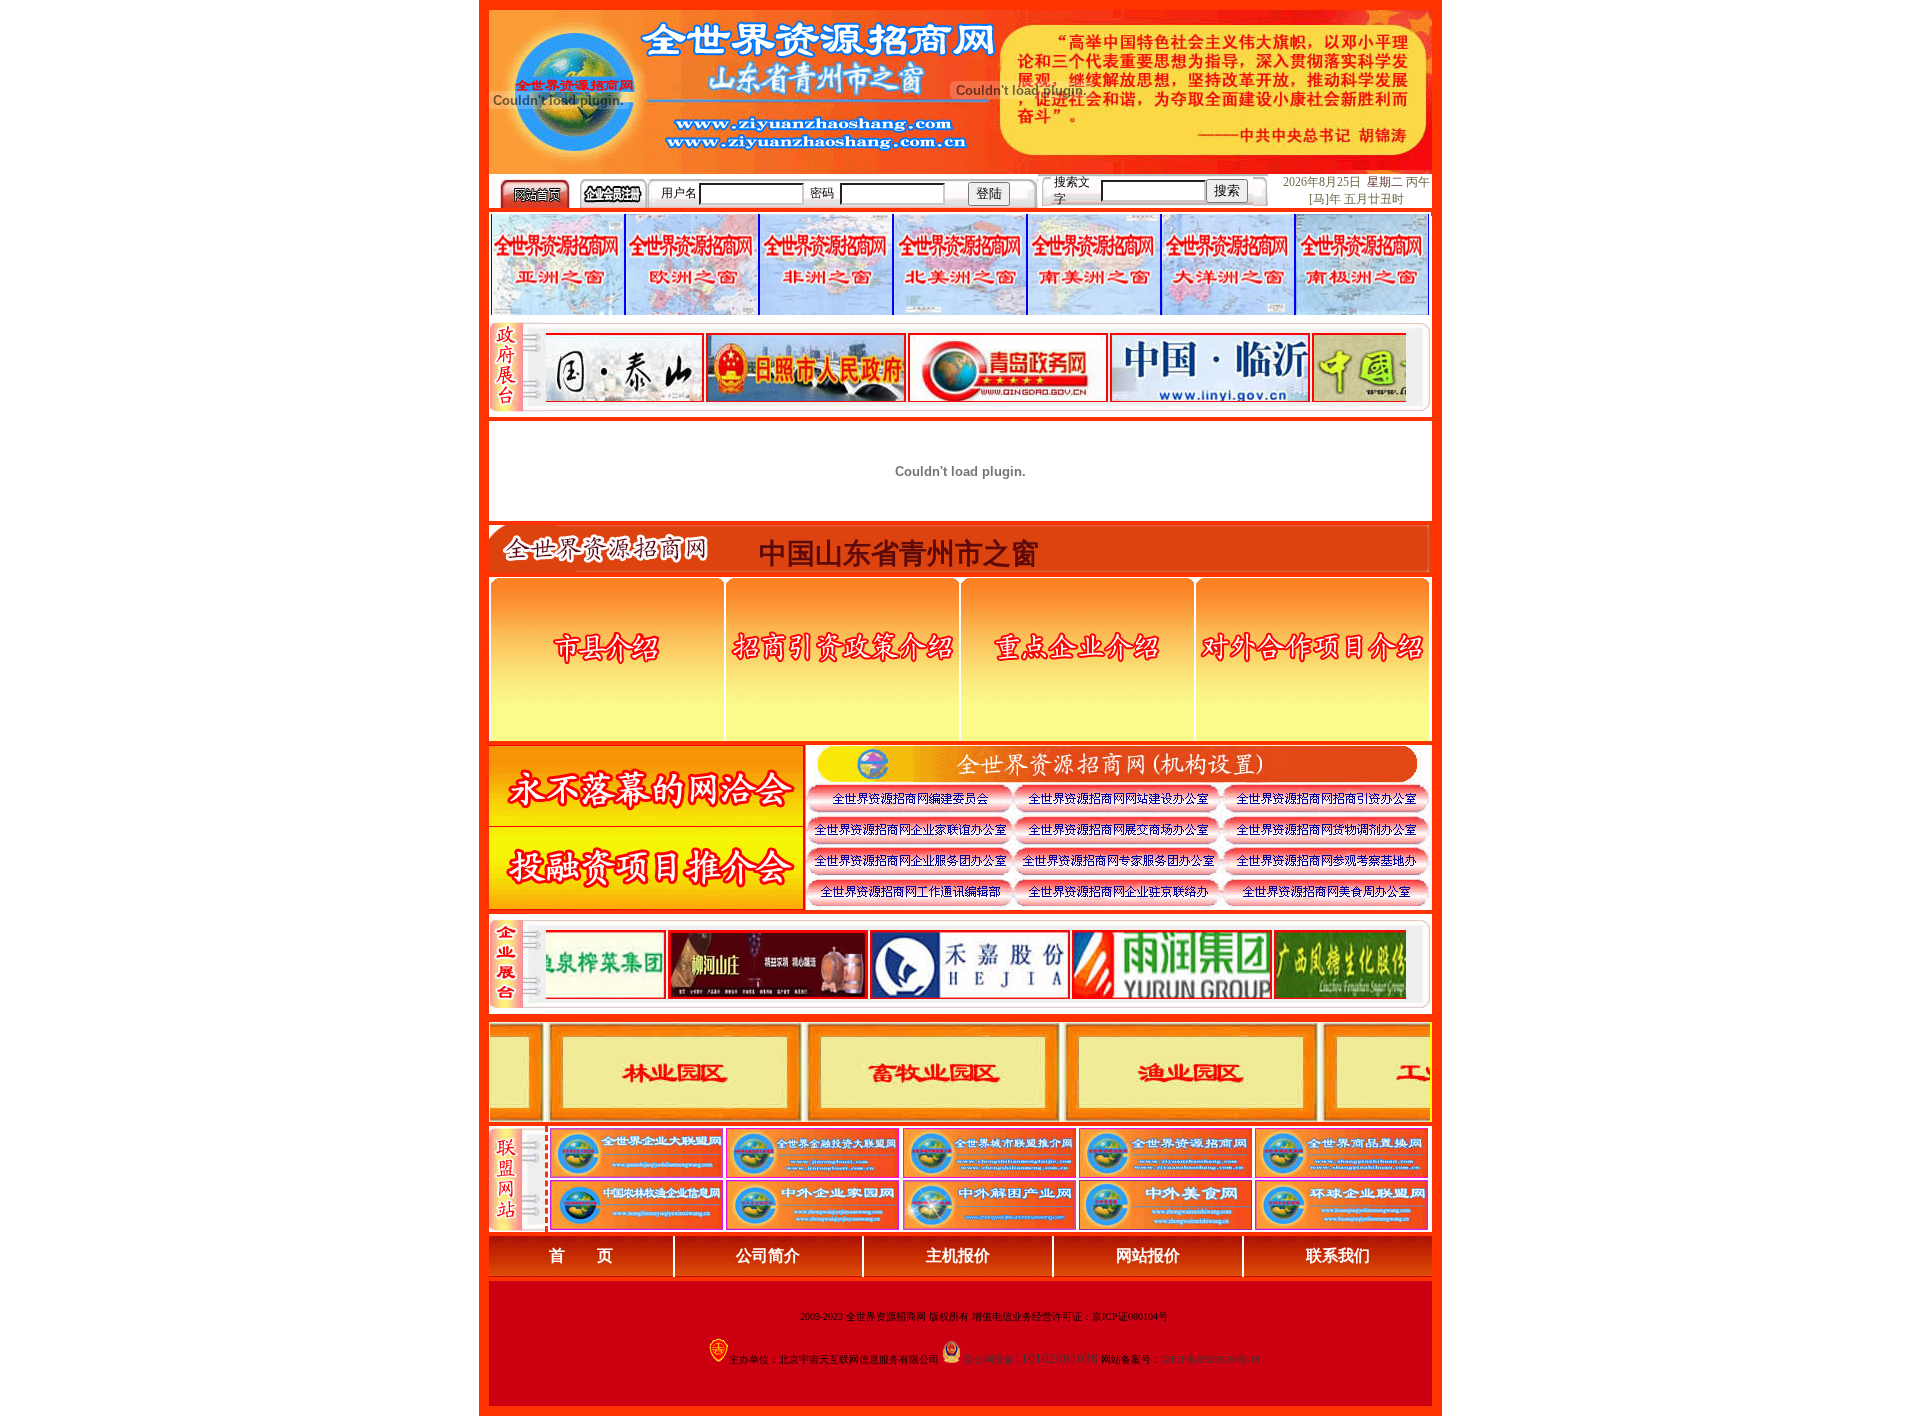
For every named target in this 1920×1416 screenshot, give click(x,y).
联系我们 (1338, 1255)
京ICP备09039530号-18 (1210, 1359)
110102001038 (1056, 1358)
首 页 (581, 1255)
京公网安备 (989, 1359)
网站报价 (1148, 1255)
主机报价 (958, 1255)
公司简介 (768, 1255)
